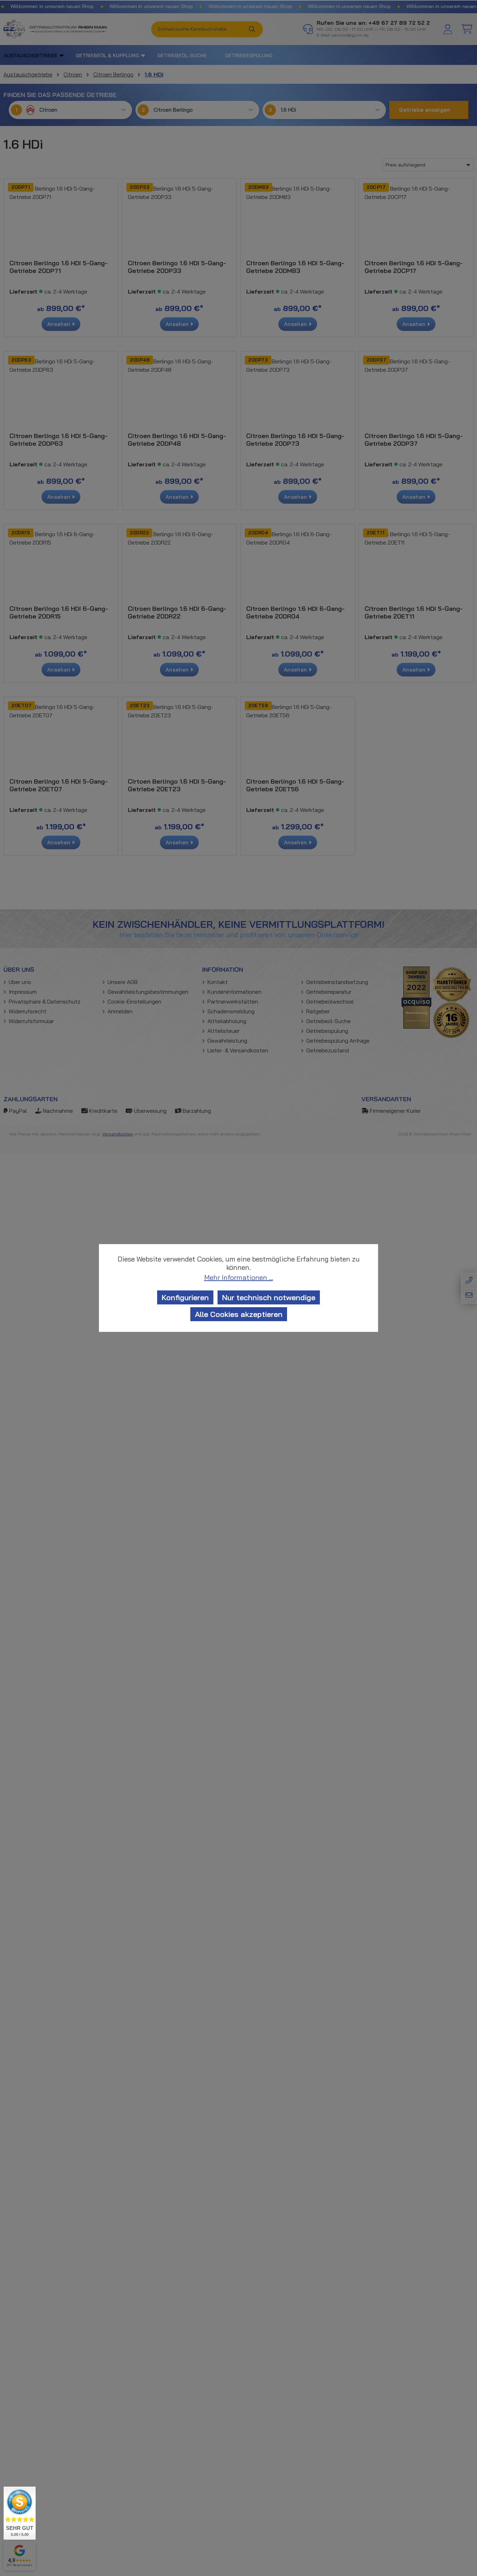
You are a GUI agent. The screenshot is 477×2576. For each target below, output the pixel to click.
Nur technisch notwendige (269, 1297)
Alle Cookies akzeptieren (239, 1314)
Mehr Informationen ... (239, 1278)
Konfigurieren (185, 1297)
